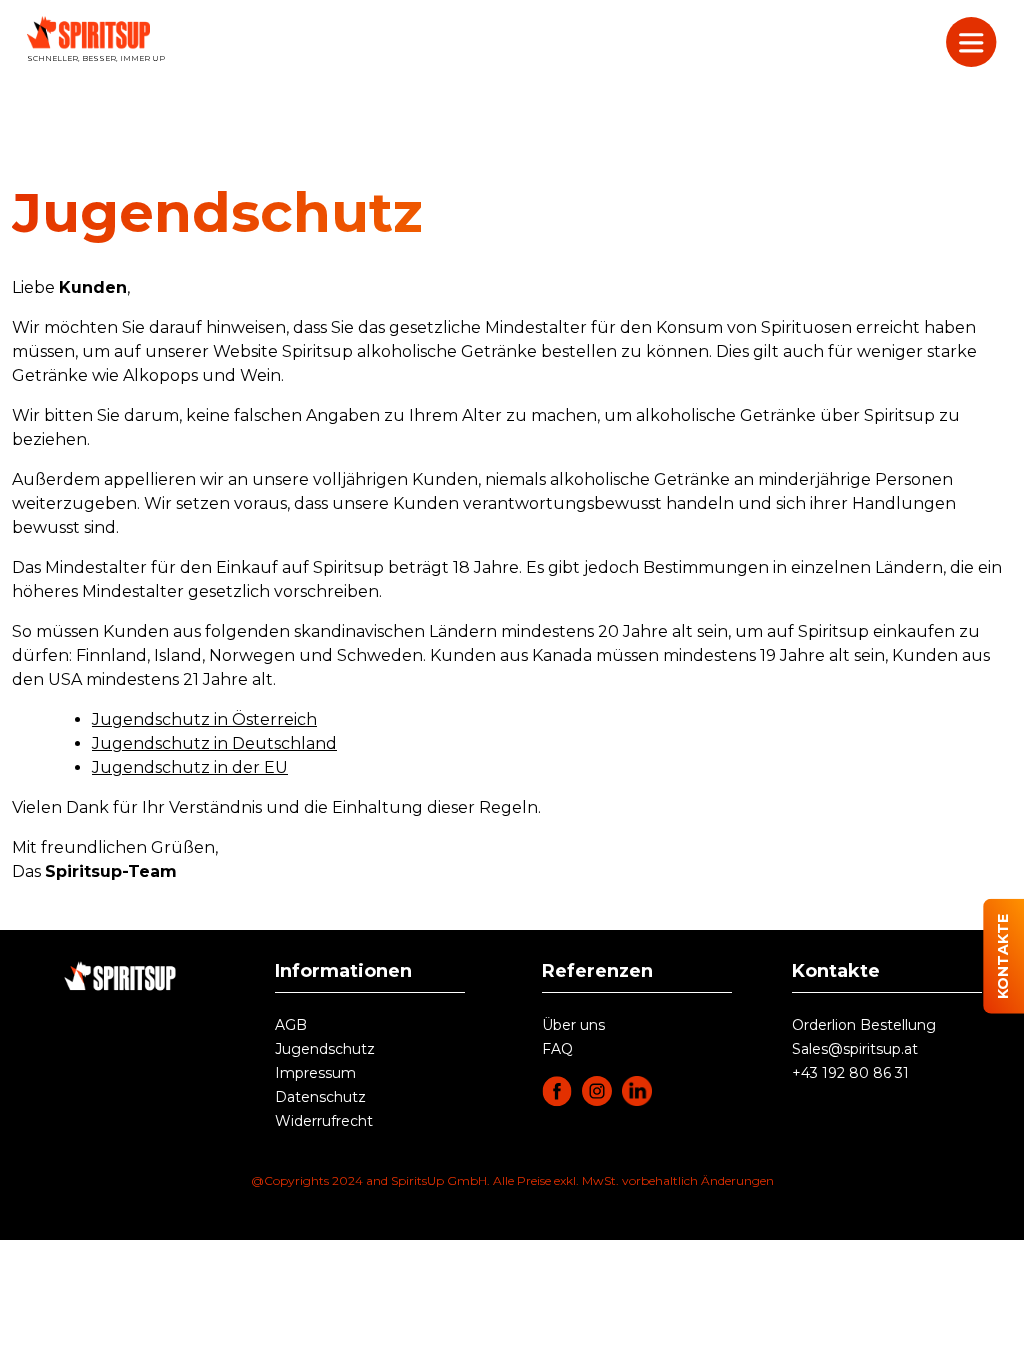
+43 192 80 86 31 (850, 1073)
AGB (291, 1025)
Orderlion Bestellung (864, 1025)
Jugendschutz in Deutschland (214, 743)
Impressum (315, 1073)
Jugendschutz (325, 1049)
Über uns (573, 1025)
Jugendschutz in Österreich (204, 719)
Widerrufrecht (324, 1121)
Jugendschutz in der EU (190, 767)
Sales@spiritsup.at (855, 1049)
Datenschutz (320, 1097)
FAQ (557, 1049)
